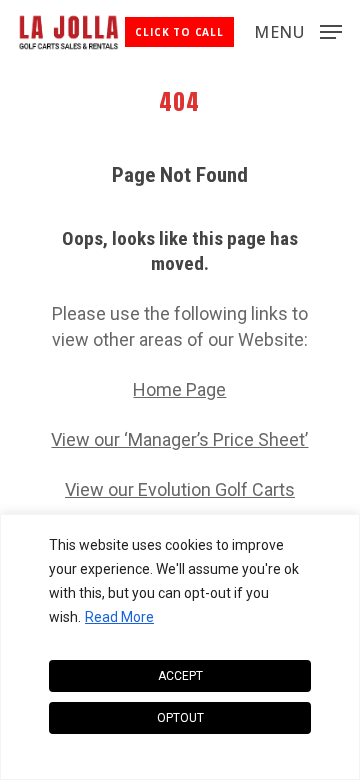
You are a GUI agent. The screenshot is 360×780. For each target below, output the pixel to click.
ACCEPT (180, 676)
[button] (298, 30)
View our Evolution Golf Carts (180, 489)
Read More (119, 617)
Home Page (179, 389)
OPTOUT (180, 718)
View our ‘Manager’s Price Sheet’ (179, 439)
